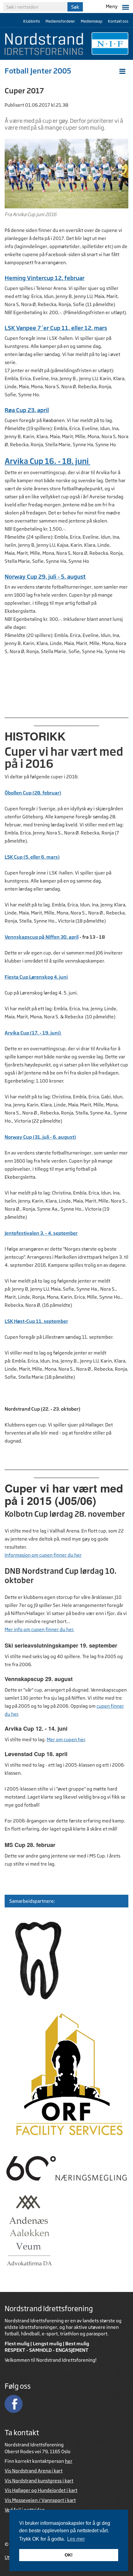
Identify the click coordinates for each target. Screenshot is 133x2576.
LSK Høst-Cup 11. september (36, 1321)
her (69, 2461)
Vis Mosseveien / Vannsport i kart (40, 2500)
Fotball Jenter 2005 (38, 71)
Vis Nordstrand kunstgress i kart (39, 2481)
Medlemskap (92, 21)
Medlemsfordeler (60, 21)
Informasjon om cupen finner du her (43, 1555)
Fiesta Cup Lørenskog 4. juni (36, 977)
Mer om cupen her (66, 1740)
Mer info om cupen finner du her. (39, 1629)
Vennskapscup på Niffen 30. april (42, 937)
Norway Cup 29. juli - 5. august (45, 576)
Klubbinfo (32, 21)
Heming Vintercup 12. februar (45, 278)
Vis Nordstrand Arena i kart (34, 2471)
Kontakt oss (118, 21)
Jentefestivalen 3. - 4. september (41, 1233)
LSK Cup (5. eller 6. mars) (32, 857)
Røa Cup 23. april (27, 410)
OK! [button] (69, 2555)
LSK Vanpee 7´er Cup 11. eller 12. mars (56, 328)
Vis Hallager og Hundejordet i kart (41, 2490)
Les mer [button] (76, 2539)
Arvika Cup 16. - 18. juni (47, 461)
